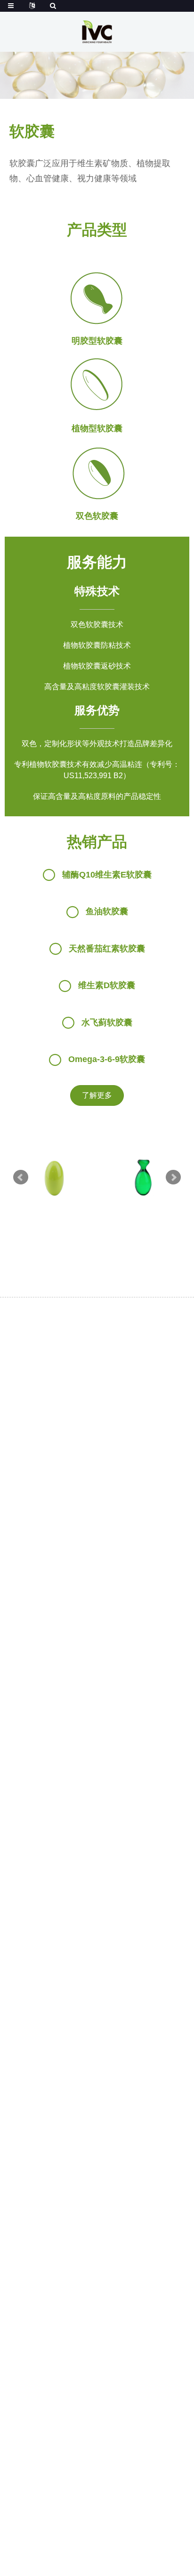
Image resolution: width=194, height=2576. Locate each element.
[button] (97, 1095)
